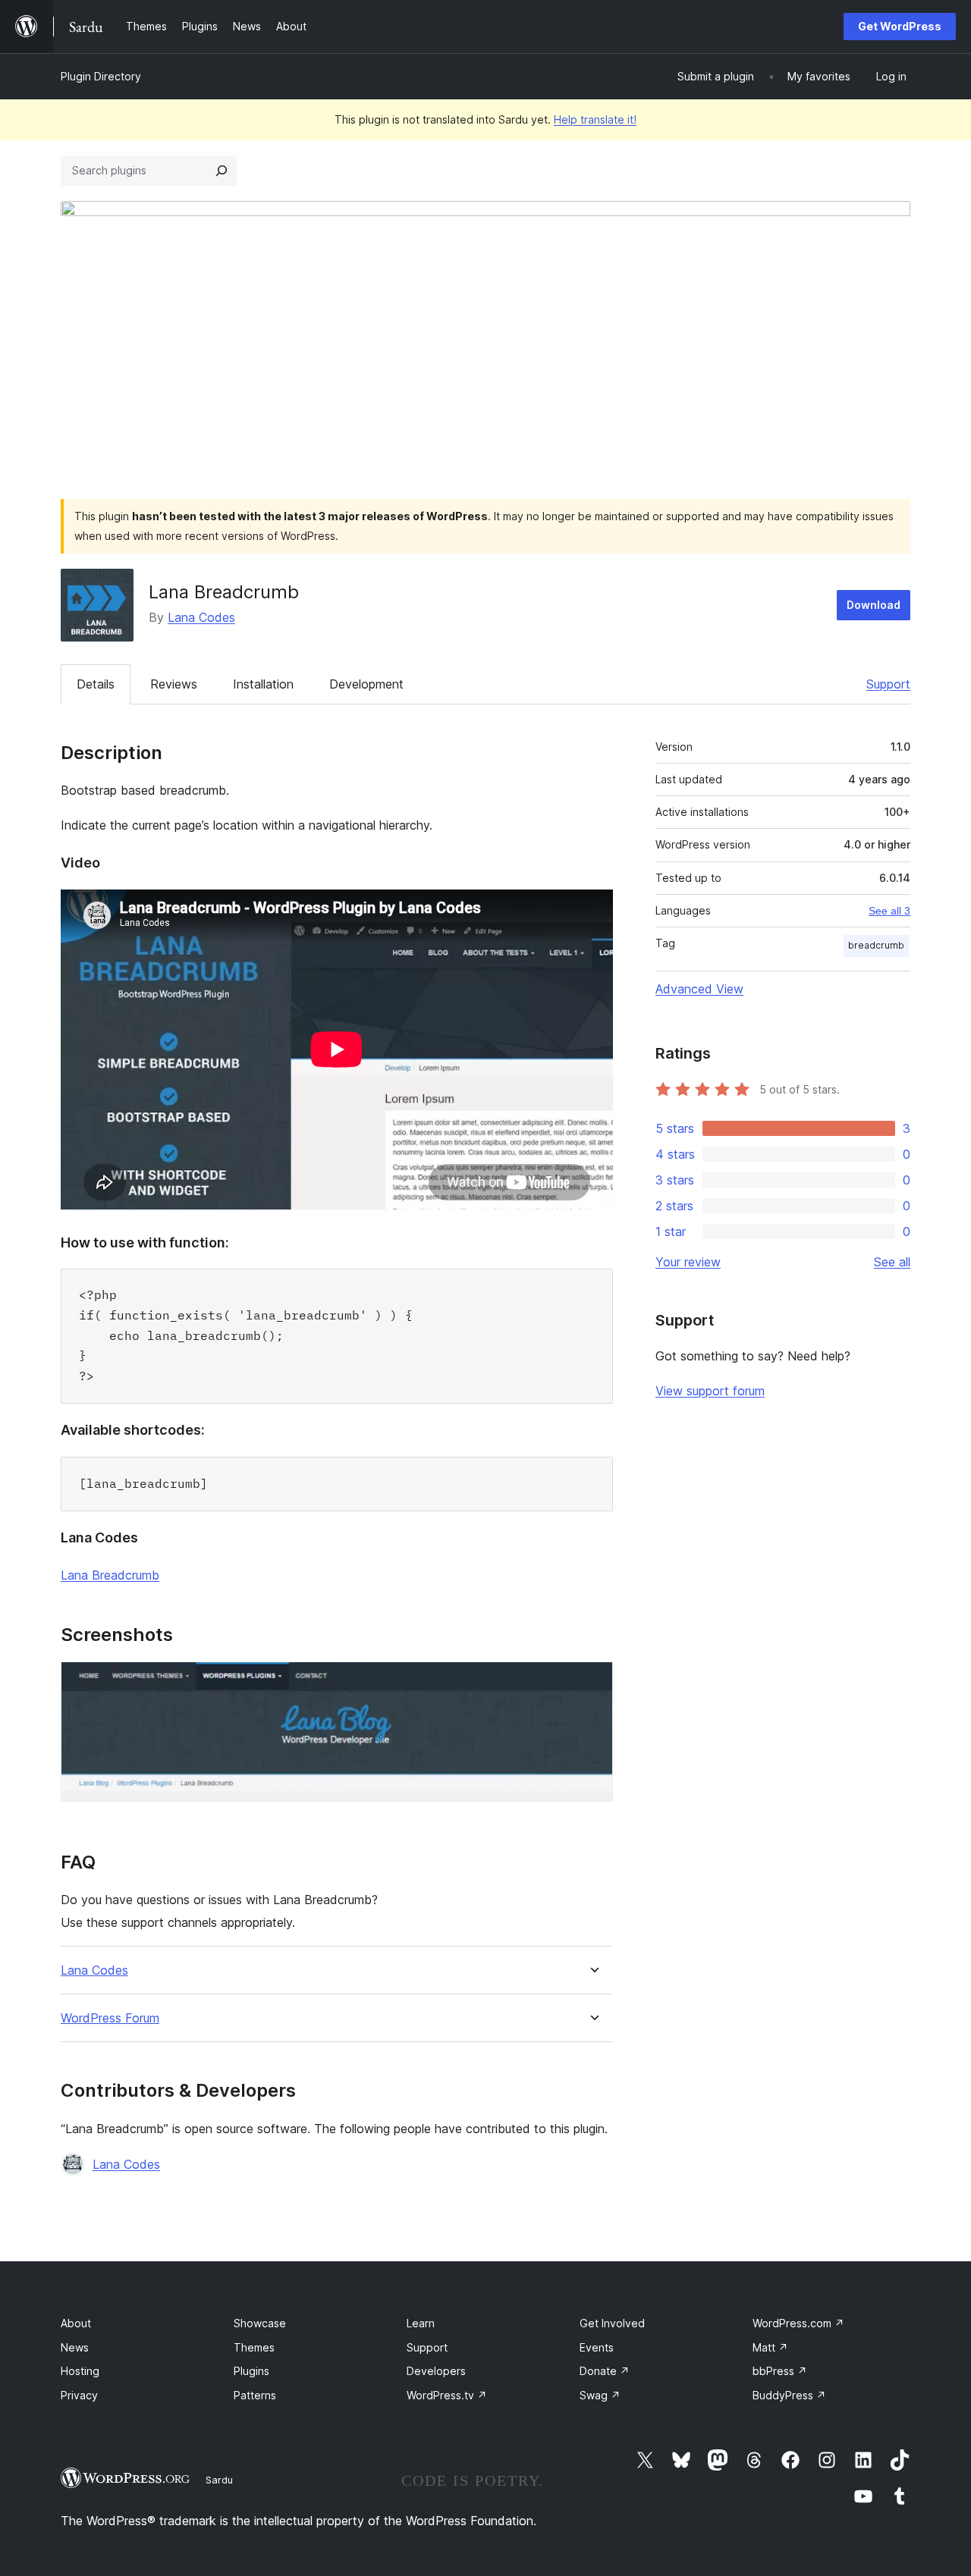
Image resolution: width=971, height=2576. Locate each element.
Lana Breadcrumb (110, 1575)
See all (892, 1262)
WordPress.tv (447, 2395)
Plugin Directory (101, 76)
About (76, 2323)
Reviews (174, 684)
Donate (605, 2371)
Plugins (251, 2371)
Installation (263, 684)
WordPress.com (798, 2323)
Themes (254, 2347)
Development (366, 684)
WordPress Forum (110, 2018)
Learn (421, 2323)
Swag (600, 2395)
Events (597, 2347)
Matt (770, 2347)
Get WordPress (900, 26)
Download (874, 605)
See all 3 (889, 911)
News (75, 2347)
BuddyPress (789, 2395)
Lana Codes (201, 617)
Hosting (80, 2371)
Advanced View (699, 989)
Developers (436, 2371)
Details (96, 684)
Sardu (219, 2480)
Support (888, 684)
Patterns (255, 2395)
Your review (688, 1262)
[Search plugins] (222, 171)
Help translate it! (595, 119)
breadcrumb (876, 945)
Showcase (260, 2323)
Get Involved (612, 2323)
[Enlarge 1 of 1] (592, 1682)
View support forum (710, 1391)
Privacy (79, 2395)
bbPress (780, 2371)
